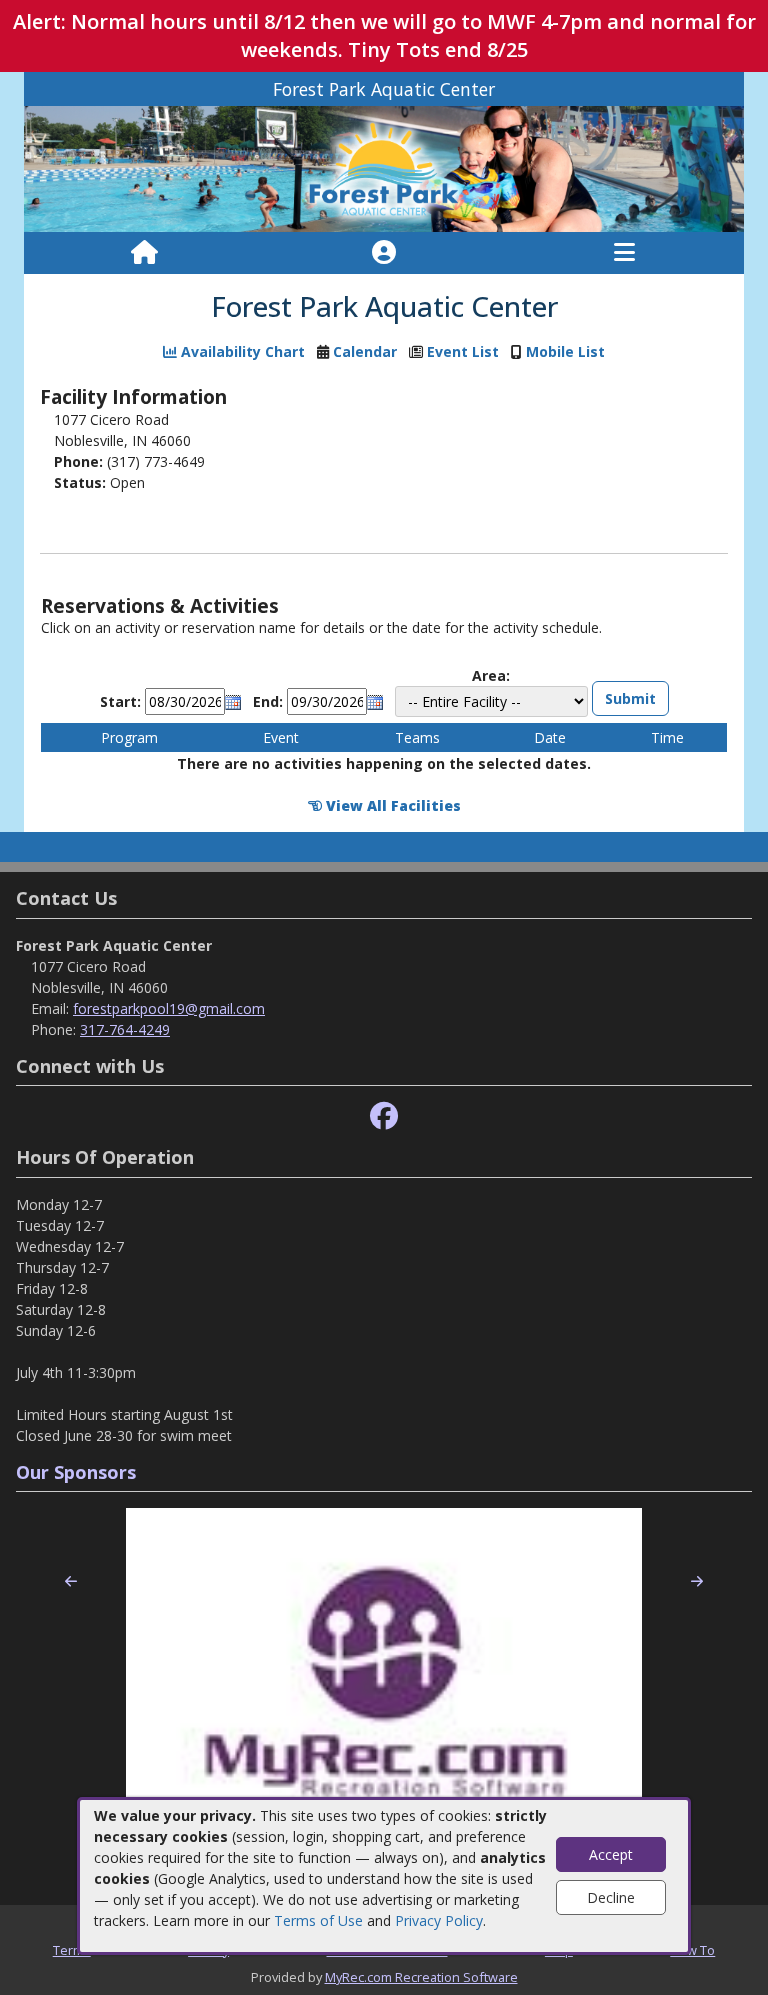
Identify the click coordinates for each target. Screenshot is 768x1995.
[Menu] (624, 253)
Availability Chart (241, 351)
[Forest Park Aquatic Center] (384, 167)
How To (692, 1950)
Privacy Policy (439, 1920)
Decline (611, 1897)
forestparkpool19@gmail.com (169, 1008)
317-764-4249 (125, 1029)
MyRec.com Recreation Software (421, 1977)
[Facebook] (384, 1116)
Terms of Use (318, 1920)
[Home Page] (144, 253)
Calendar (365, 351)
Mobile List (565, 351)
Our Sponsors (76, 1472)
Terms (72, 1950)
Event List (463, 351)
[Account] (384, 253)
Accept (611, 1854)
